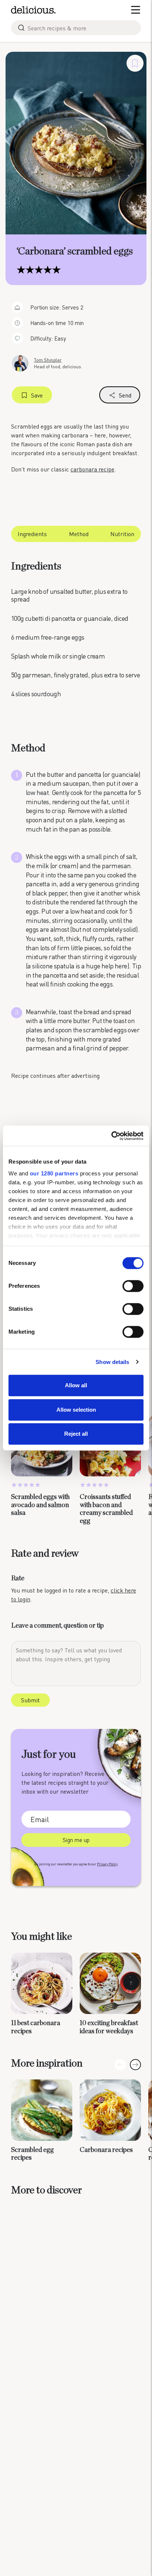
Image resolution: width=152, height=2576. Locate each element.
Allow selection (76, 1410)
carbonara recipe (92, 469)
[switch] (133, 1286)
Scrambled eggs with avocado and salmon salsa (40, 1505)
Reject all (76, 1434)
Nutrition (122, 534)
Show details (112, 1362)
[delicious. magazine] (33, 10)
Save (37, 395)
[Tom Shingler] (20, 363)
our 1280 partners (54, 1173)
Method (79, 534)
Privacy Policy (107, 1864)
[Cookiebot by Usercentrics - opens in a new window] (111, 1136)
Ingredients (32, 534)
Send (125, 395)
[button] (135, 2065)
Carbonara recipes (106, 2150)
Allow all (76, 1385)
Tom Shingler (48, 360)
